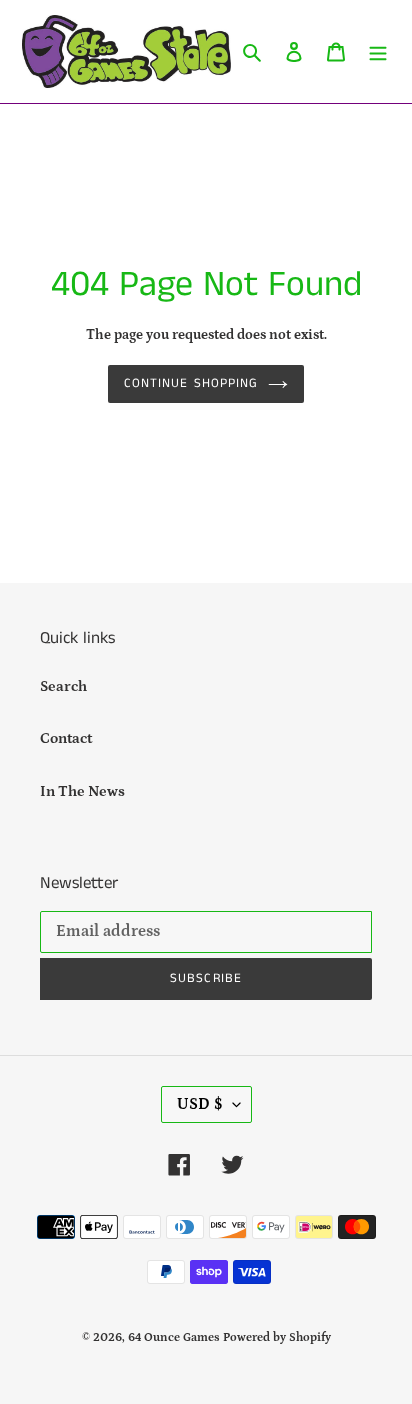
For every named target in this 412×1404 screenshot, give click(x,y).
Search (63, 686)
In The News (82, 791)
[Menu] (378, 51)
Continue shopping (191, 383)
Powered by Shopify (277, 1337)
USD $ (200, 1104)
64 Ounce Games (174, 1337)
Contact (66, 738)
